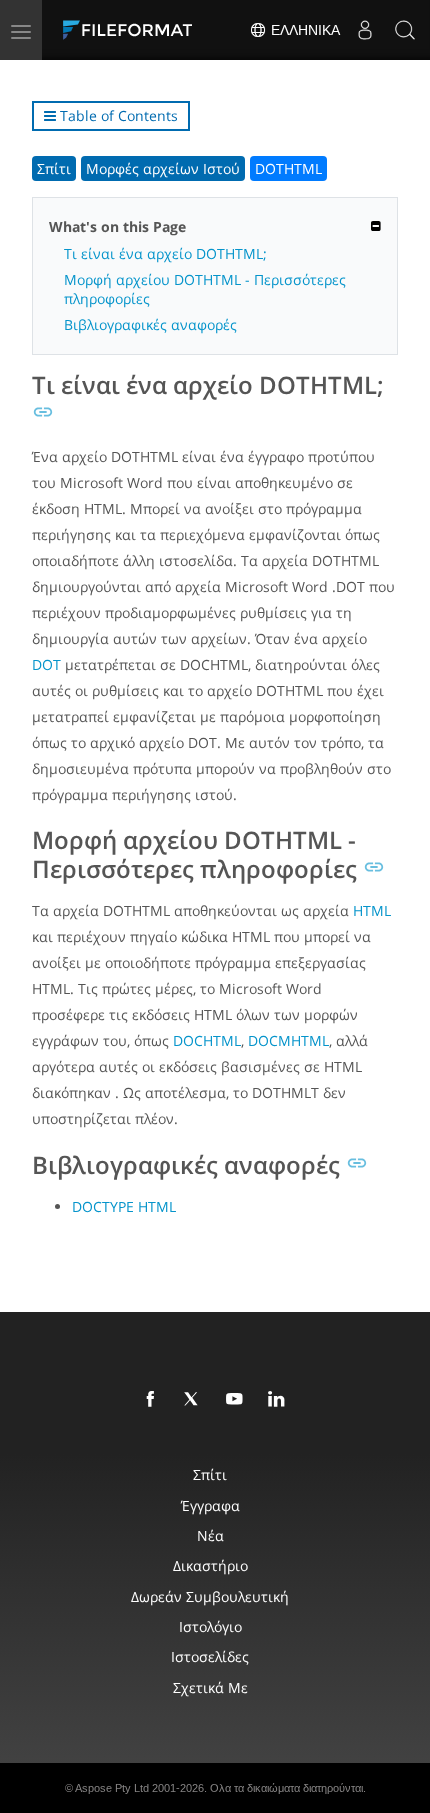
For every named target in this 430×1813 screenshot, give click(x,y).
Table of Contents (117, 115)
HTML (372, 910)
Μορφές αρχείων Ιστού (163, 168)
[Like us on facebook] (154, 1400)
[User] (365, 30)
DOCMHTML (288, 1040)
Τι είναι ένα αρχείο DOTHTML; (165, 253)
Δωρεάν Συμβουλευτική (210, 1596)
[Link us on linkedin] (280, 1400)
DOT (46, 664)
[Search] (405, 30)
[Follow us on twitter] (196, 1400)
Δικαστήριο (210, 1565)
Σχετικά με (210, 1687)
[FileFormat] (132, 30)
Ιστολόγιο (210, 1626)
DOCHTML (207, 1040)
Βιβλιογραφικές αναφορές (150, 324)
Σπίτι (54, 168)
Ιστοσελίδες (210, 1656)
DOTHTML (288, 168)
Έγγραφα (210, 1505)
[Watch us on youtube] (238, 1400)
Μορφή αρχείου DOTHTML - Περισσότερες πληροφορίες (205, 289)
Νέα (210, 1535)
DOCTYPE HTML (124, 1206)
